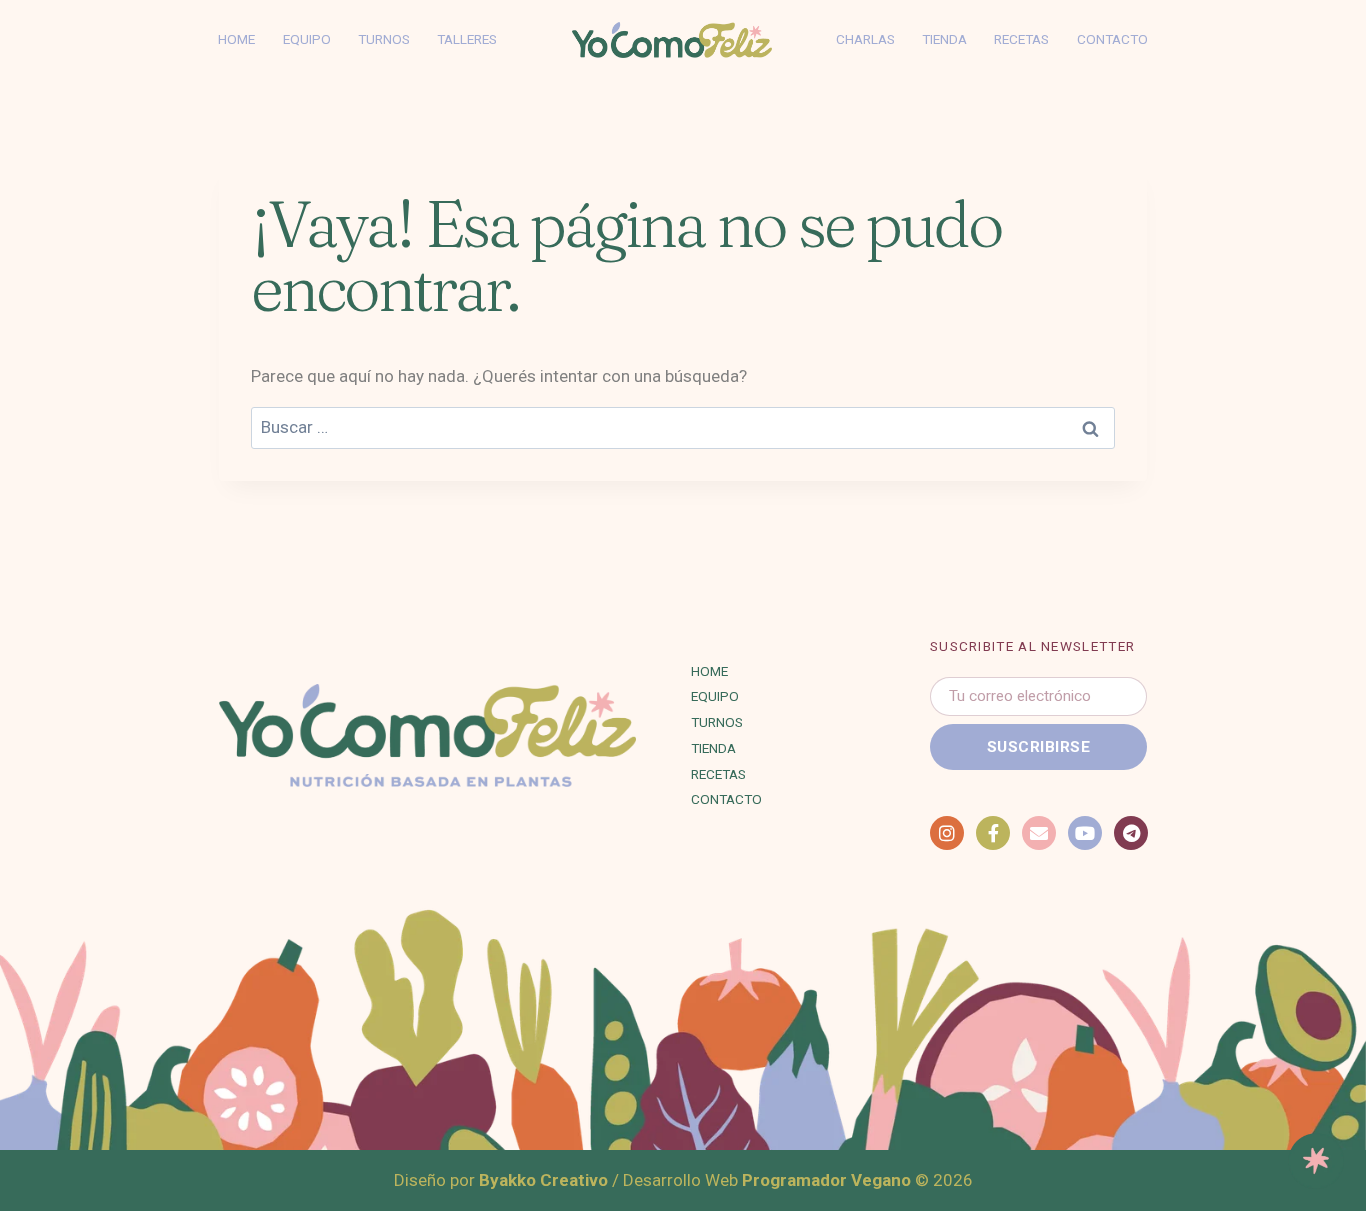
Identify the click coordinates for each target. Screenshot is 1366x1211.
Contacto (1112, 39)
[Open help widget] (1316, 1161)
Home (236, 39)
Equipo (307, 39)
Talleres (467, 39)
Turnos (384, 39)
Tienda (944, 39)
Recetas (1021, 39)
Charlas (865, 39)
